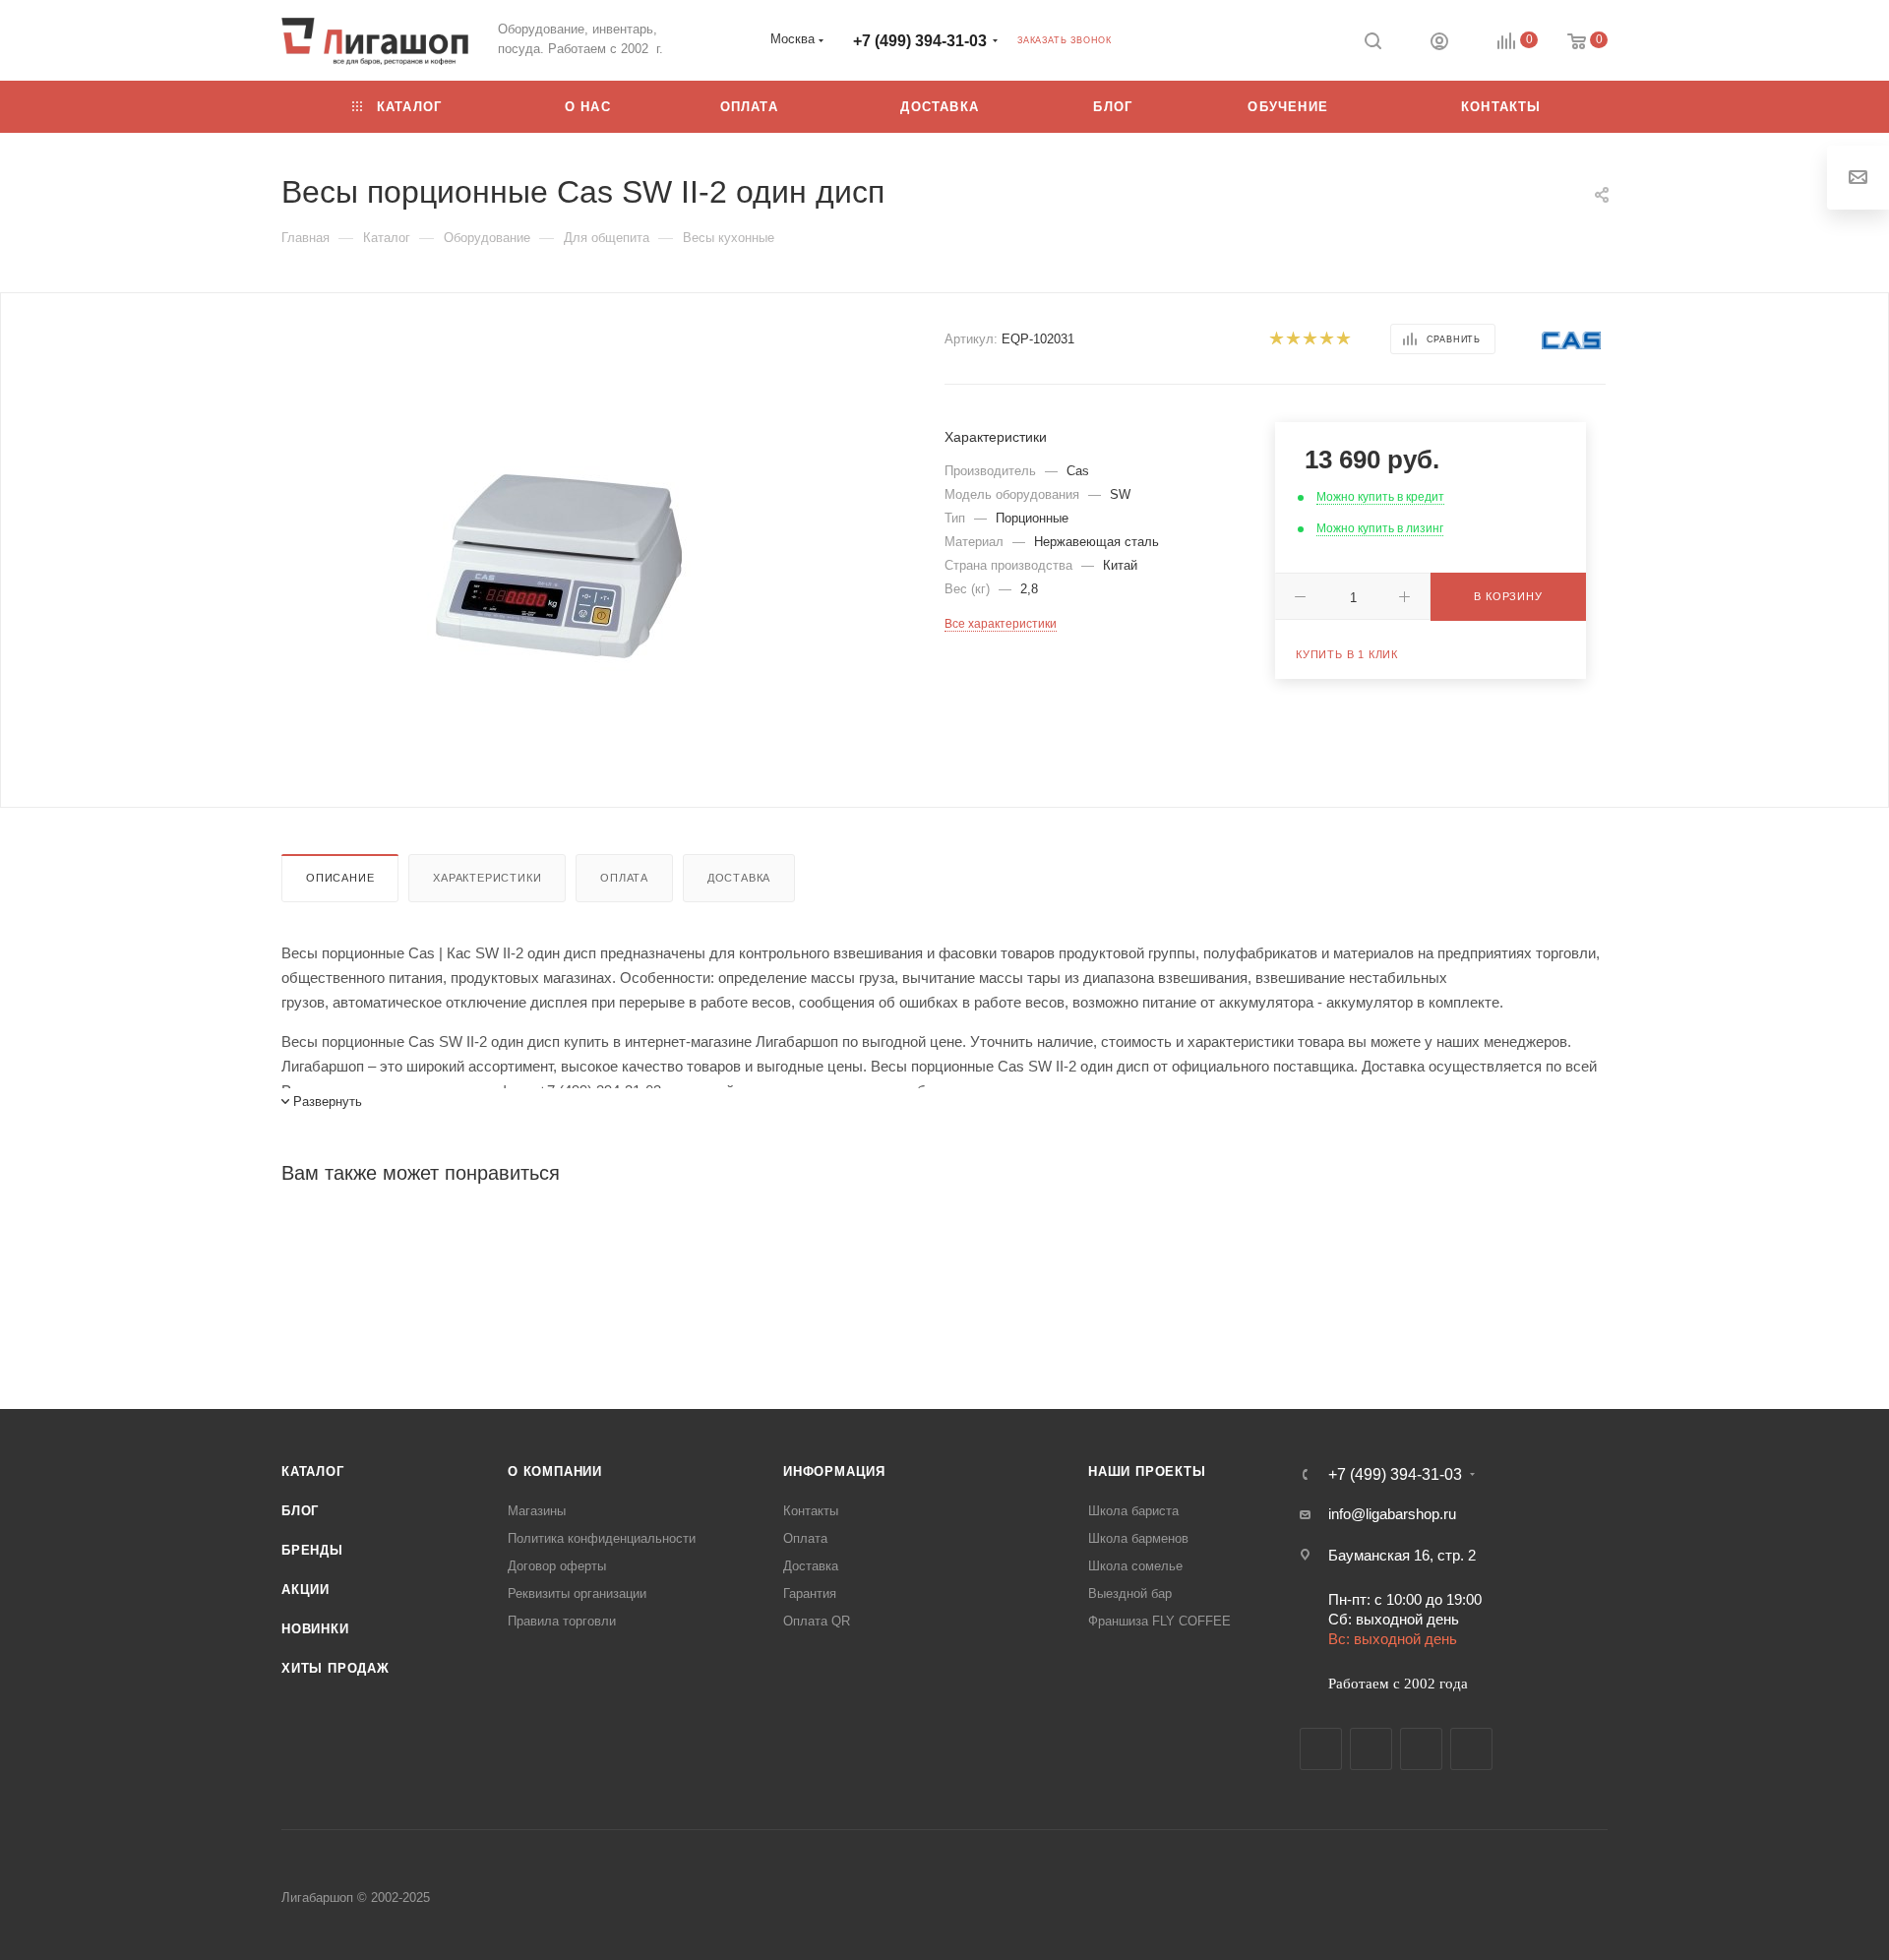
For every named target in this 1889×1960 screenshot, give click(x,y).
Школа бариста (1133, 1511)
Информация (834, 1471)
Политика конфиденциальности (602, 1538)
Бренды (312, 1550)
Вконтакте (1321, 1749)
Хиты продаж (335, 1668)
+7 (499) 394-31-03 (920, 41)
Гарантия (810, 1593)
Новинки (315, 1629)
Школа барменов (1138, 1538)
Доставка (739, 878)
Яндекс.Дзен (1471, 1749)
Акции (305, 1590)
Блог (300, 1511)
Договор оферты (557, 1566)
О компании (555, 1471)
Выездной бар (1130, 1593)
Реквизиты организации (577, 1593)
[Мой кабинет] (1439, 44)
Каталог (313, 1471)
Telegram (1371, 1749)
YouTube (1421, 1749)
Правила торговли (562, 1621)
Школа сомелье (1135, 1566)
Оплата (624, 878)
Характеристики (487, 878)
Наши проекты (1147, 1471)
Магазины (537, 1511)
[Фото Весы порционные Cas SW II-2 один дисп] (559, 566)
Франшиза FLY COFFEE (1159, 1621)
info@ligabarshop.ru (1392, 1514)
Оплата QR (817, 1621)
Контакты (811, 1511)
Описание (340, 878)
